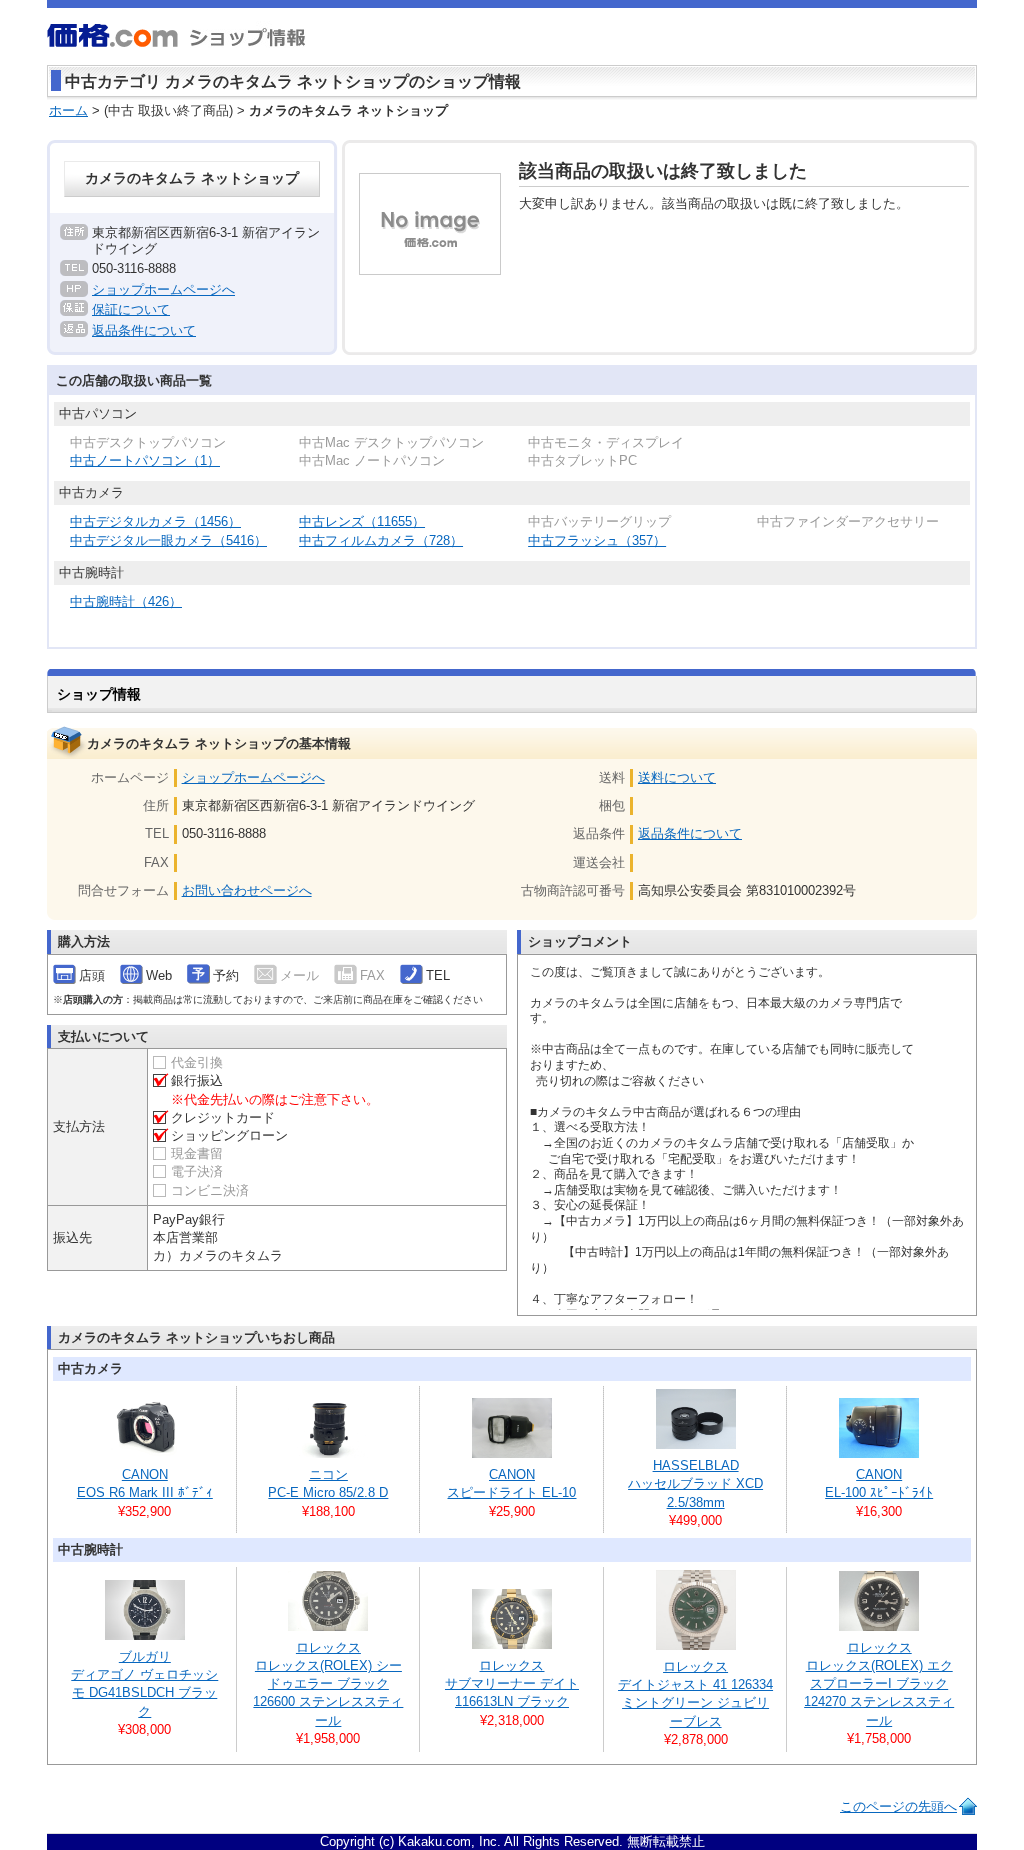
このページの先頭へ (898, 1806)
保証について (131, 309)
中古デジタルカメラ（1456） (155, 521)
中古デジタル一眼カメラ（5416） (168, 540)
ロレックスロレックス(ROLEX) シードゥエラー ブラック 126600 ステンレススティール (328, 1684)
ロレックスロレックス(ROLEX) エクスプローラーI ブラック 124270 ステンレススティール (879, 1684)
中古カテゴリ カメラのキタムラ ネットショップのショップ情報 (293, 81)
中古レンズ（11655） (362, 521)
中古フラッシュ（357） (597, 540)
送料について (677, 777)
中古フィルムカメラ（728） (381, 540)
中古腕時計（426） (126, 601)
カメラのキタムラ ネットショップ (192, 178)
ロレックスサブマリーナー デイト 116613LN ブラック (512, 1683)
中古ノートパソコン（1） (145, 460)
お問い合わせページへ (247, 890)
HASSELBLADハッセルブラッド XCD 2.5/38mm (695, 1483)
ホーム (68, 110)
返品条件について (144, 330)
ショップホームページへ (163, 289)
